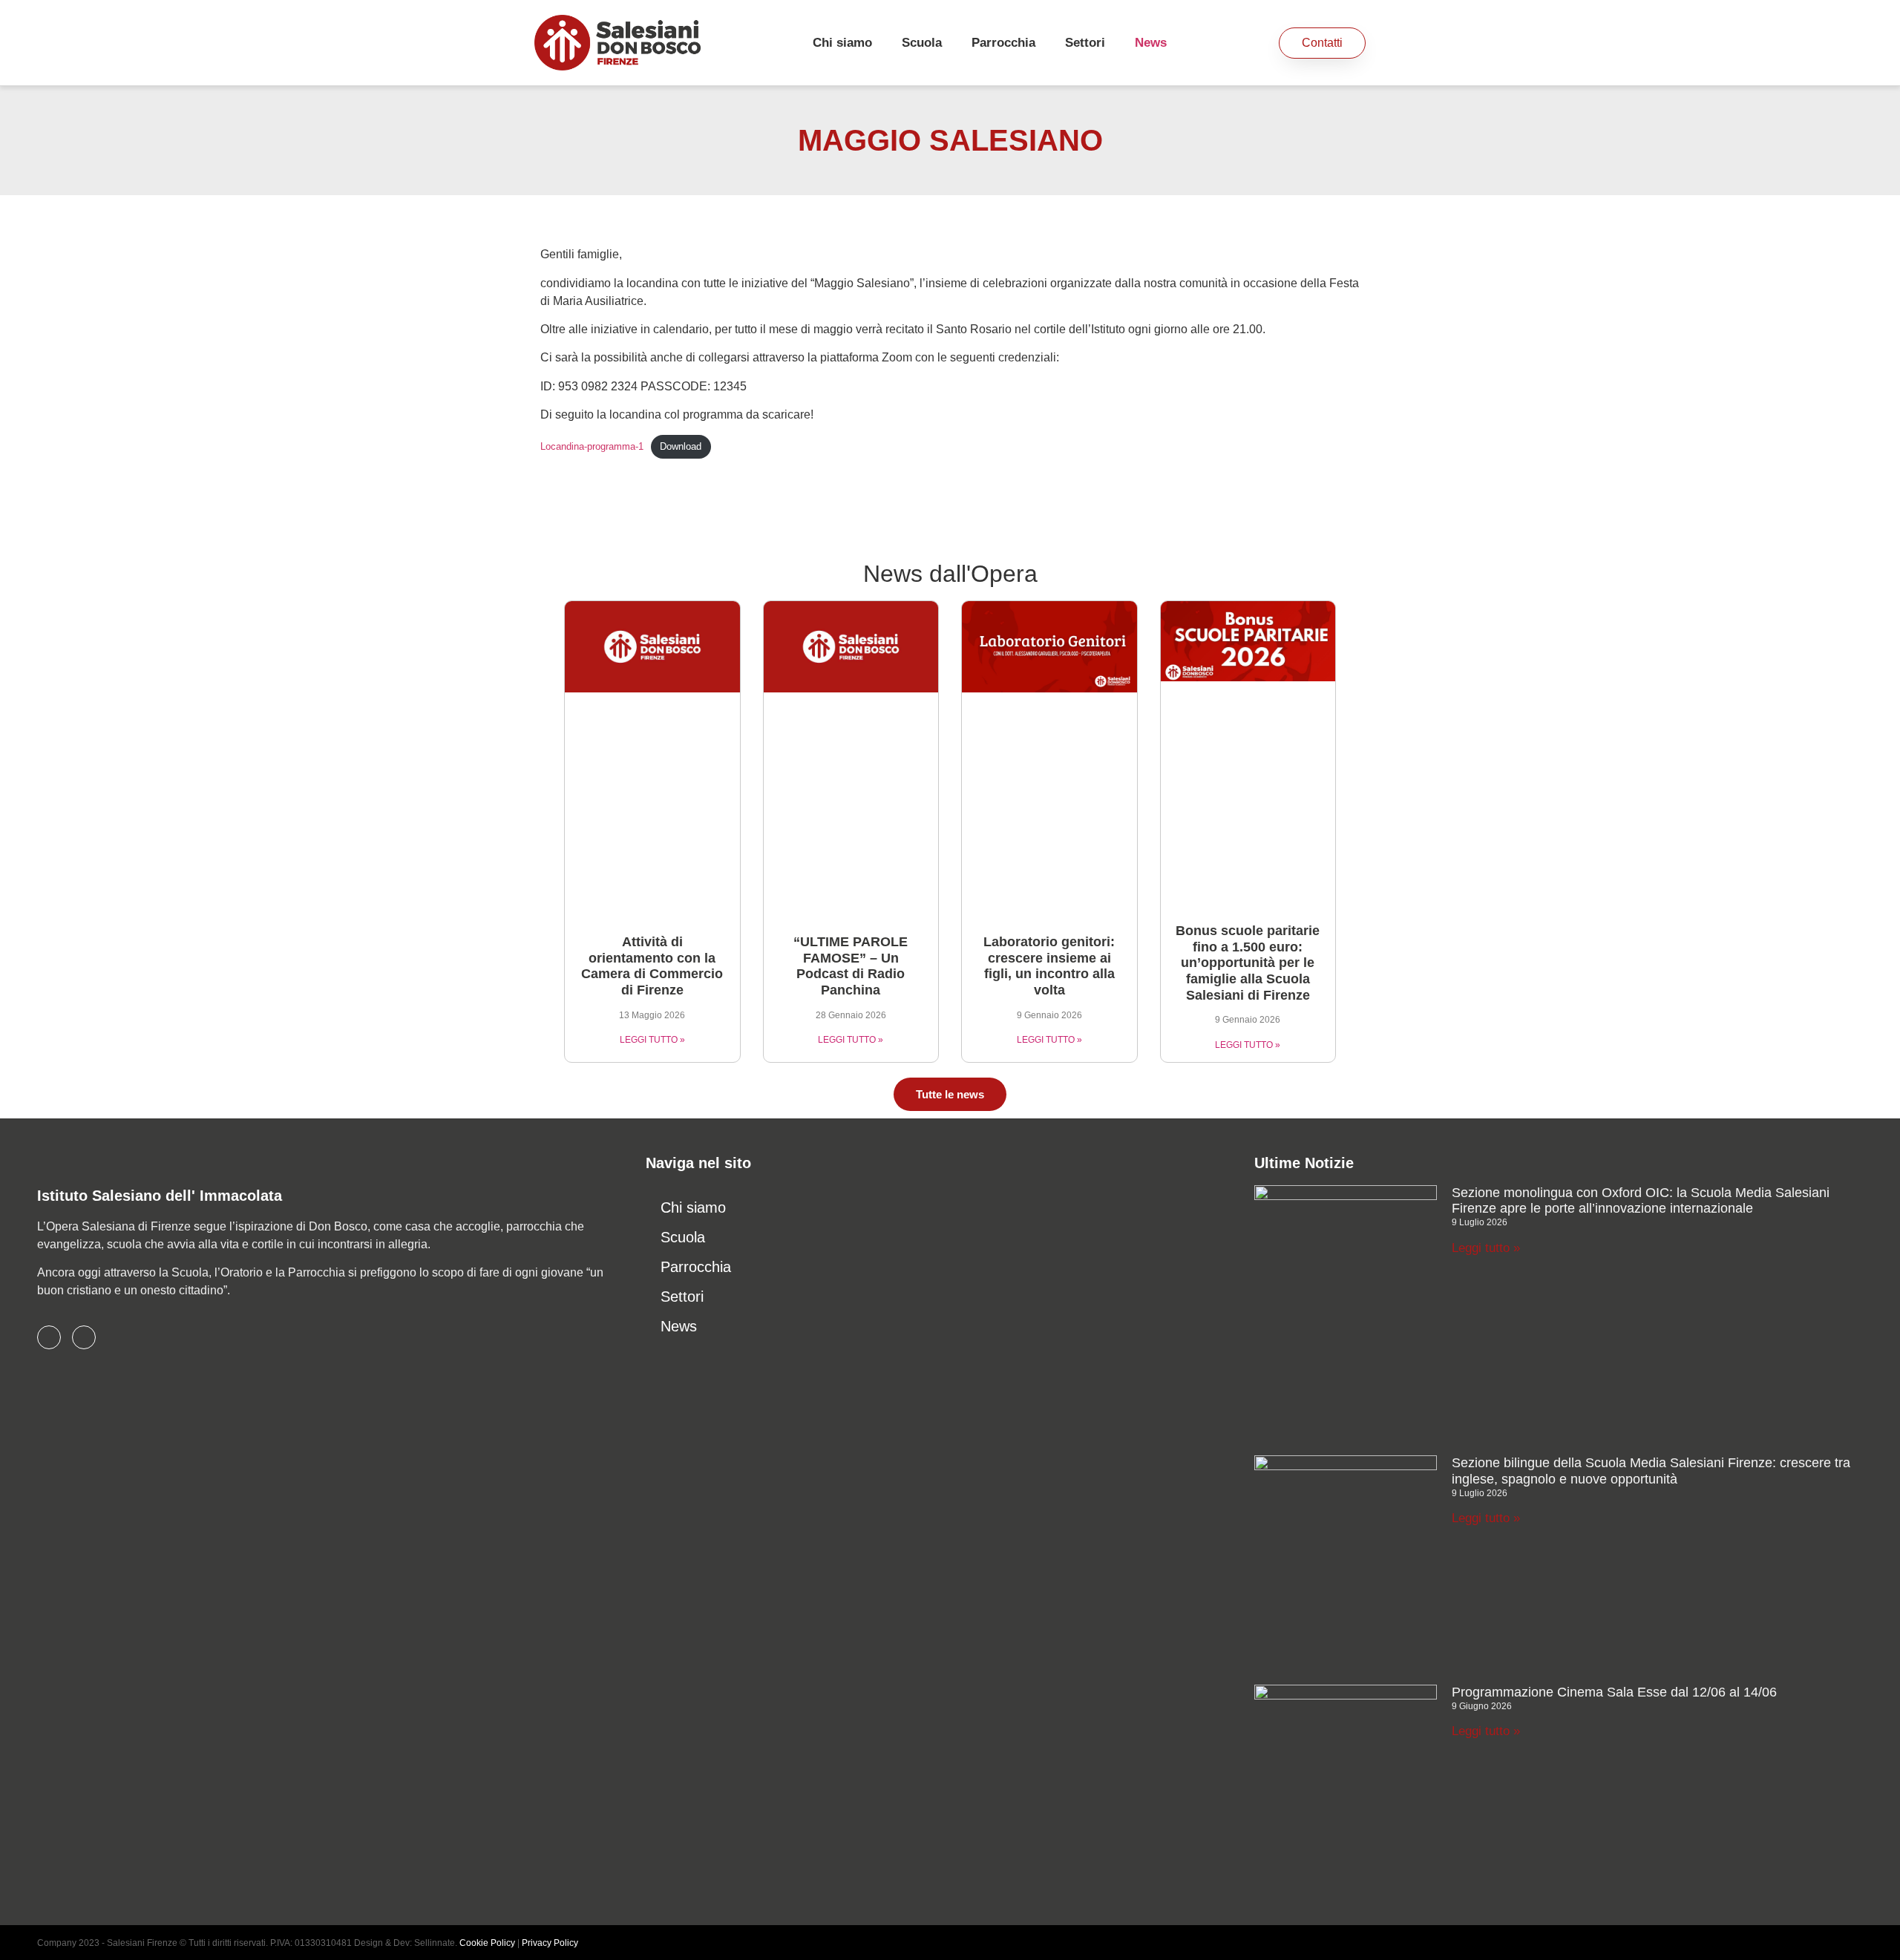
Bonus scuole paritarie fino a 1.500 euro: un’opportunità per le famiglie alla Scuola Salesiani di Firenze (1248, 963)
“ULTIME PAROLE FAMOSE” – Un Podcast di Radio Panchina (851, 966)
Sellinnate (435, 1943)
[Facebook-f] (49, 1337)
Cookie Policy (487, 1943)
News (1151, 43)
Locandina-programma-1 (592, 446)
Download (681, 446)
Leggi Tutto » (652, 1040)
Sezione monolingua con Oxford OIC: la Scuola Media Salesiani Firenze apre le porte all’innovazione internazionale (1641, 1201)
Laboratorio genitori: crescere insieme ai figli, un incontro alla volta (1049, 966)
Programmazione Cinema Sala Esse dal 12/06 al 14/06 (1614, 1692)
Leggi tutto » (1486, 1248)
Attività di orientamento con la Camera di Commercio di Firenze (652, 966)
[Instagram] (84, 1337)
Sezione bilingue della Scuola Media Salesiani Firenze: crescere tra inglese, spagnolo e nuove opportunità (1651, 1471)
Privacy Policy (550, 1943)
